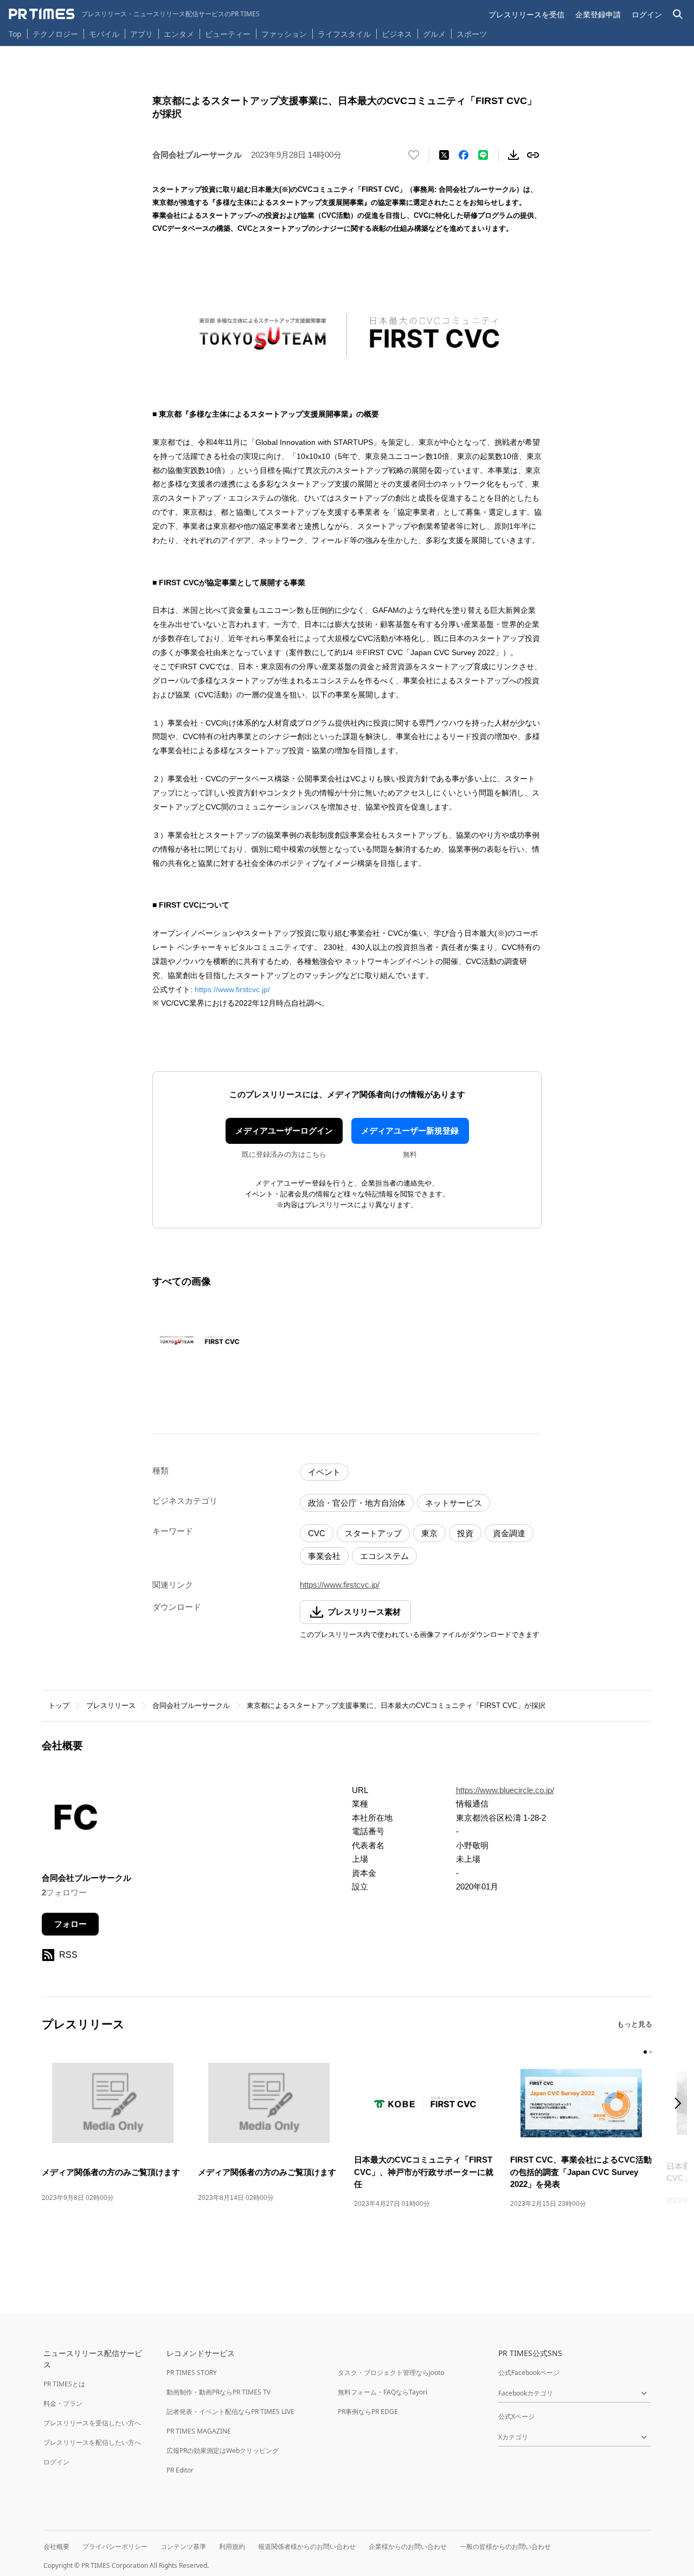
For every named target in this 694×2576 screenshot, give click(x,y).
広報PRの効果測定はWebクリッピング (223, 2451)
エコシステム (384, 1556)
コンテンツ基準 (183, 2546)
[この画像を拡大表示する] (199, 1340)
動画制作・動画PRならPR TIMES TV (219, 2392)
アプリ (142, 34)
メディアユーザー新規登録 (410, 1131)
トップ (59, 1706)
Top (15, 34)
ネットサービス (454, 1503)
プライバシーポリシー (115, 2546)
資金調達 (509, 1533)
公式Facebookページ (529, 2373)
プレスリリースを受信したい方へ (92, 2423)
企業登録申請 (598, 14)
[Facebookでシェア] (464, 155)
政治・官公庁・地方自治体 (357, 1503)
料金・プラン (63, 2403)
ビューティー (228, 34)
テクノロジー (55, 34)
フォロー (70, 1924)
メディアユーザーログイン (284, 1131)
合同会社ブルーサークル (191, 1706)
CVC (317, 1533)
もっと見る (635, 2024)
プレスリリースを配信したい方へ (92, 2442)
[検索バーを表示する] (678, 14)
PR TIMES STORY (192, 2373)
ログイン (647, 14)
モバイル (104, 34)
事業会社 (324, 1556)
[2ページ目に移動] (651, 2052)
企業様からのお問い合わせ (408, 2546)
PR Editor (180, 2470)
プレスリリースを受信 (526, 14)
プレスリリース (111, 1706)
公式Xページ (516, 2416)
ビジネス (397, 34)
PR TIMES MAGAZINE (199, 2431)
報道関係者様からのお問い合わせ (307, 2546)
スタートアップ (373, 1533)
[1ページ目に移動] (645, 2052)
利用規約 (232, 2546)
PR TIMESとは (64, 2384)
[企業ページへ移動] (76, 1820)
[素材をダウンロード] (513, 155)
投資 (465, 1533)
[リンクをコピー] (533, 155)
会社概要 (56, 2546)
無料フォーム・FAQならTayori (383, 2392)
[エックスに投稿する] (444, 155)
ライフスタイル (344, 34)
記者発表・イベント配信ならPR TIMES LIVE (230, 2412)
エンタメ (179, 34)
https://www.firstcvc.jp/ (232, 989)
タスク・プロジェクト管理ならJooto (391, 2373)
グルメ (434, 34)
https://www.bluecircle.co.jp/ (505, 1790)
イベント (324, 1472)
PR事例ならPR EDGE (368, 2412)
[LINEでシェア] (483, 155)
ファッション (284, 34)
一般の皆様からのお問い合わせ (505, 2546)
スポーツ (472, 34)
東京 (429, 1533)
